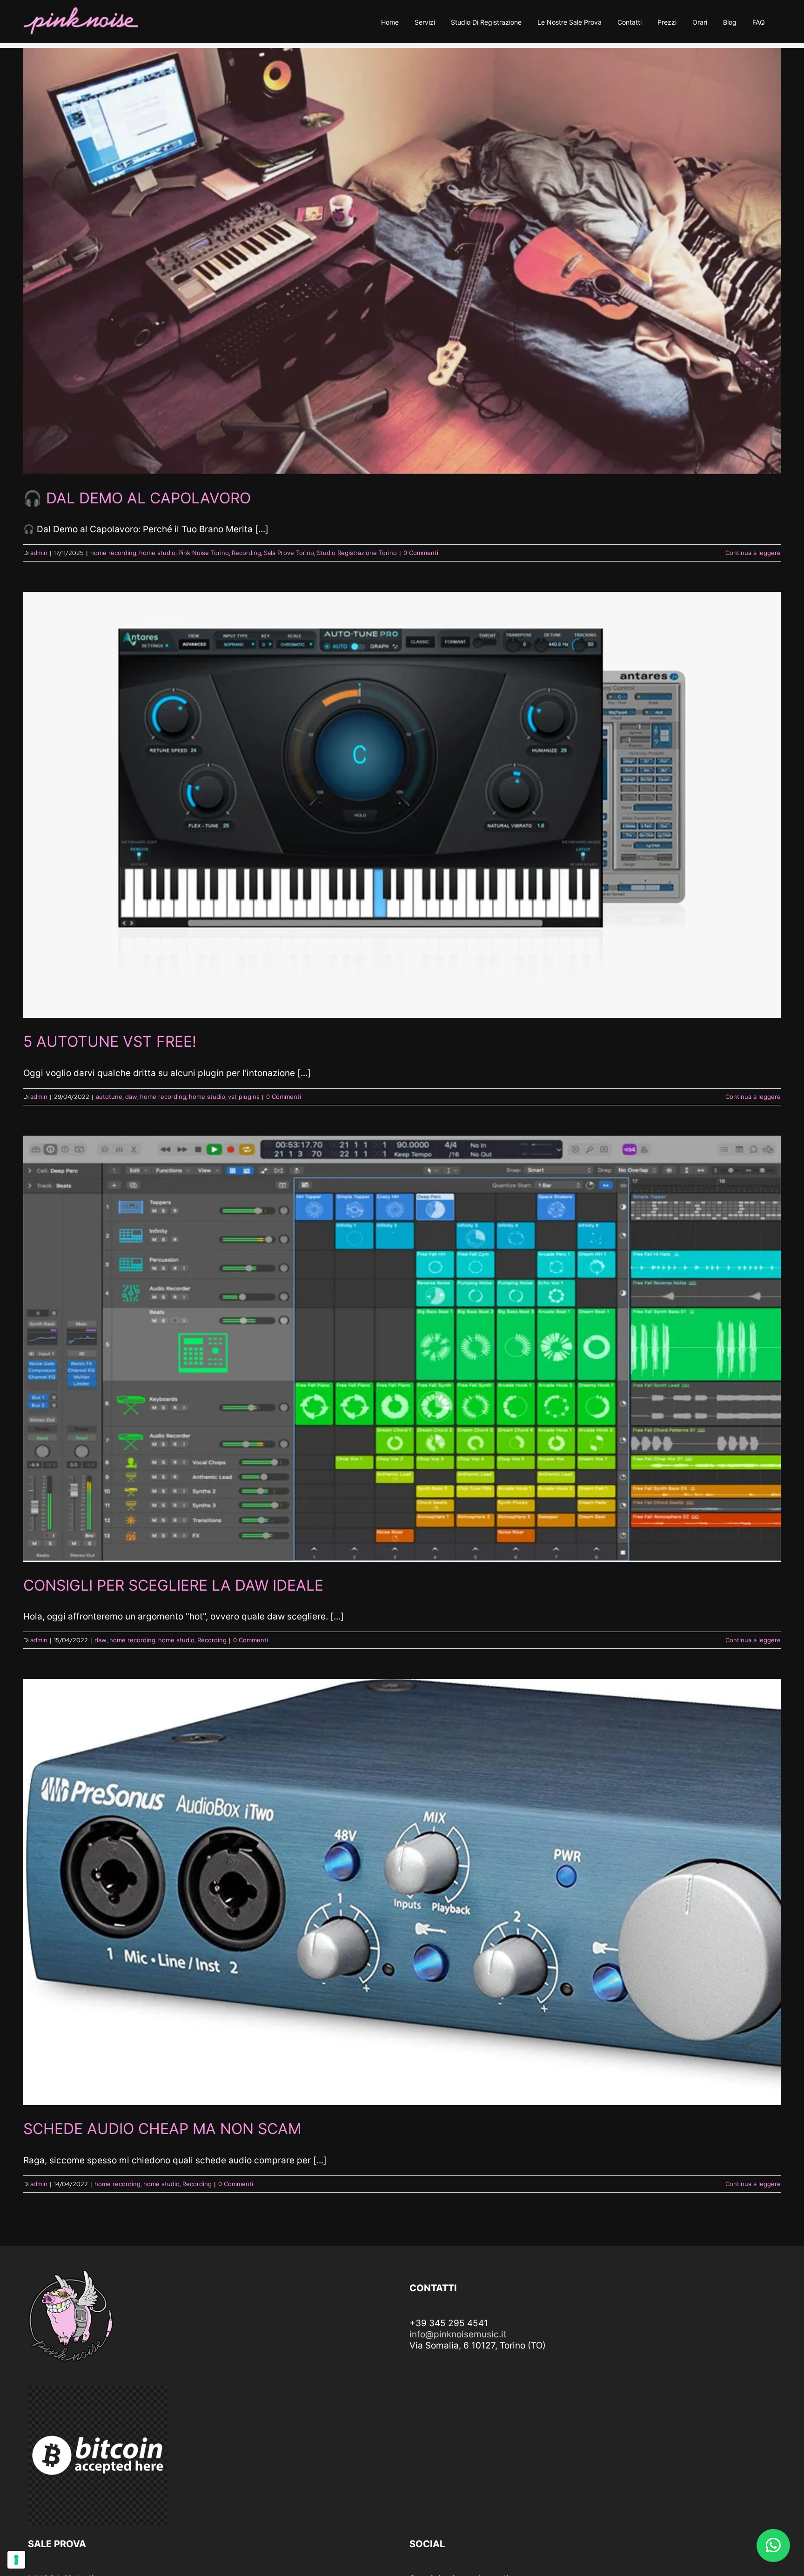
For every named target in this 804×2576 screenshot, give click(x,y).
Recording (246, 553)
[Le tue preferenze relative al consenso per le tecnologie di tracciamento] (16, 2560)
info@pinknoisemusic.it (458, 2334)
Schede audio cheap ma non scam (162, 2129)
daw (131, 1097)
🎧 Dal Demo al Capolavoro (137, 498)
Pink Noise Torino (204, 553)
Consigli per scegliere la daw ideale (173, 1585)
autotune (109, 1097)
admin (39, 553)
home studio (157, 553)
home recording (113, 553)
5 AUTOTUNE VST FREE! (110, 1041)
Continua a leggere (753, 553)
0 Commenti (421, 553)
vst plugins (244, 1097)
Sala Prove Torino (289, 553)
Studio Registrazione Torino (357, 553)
